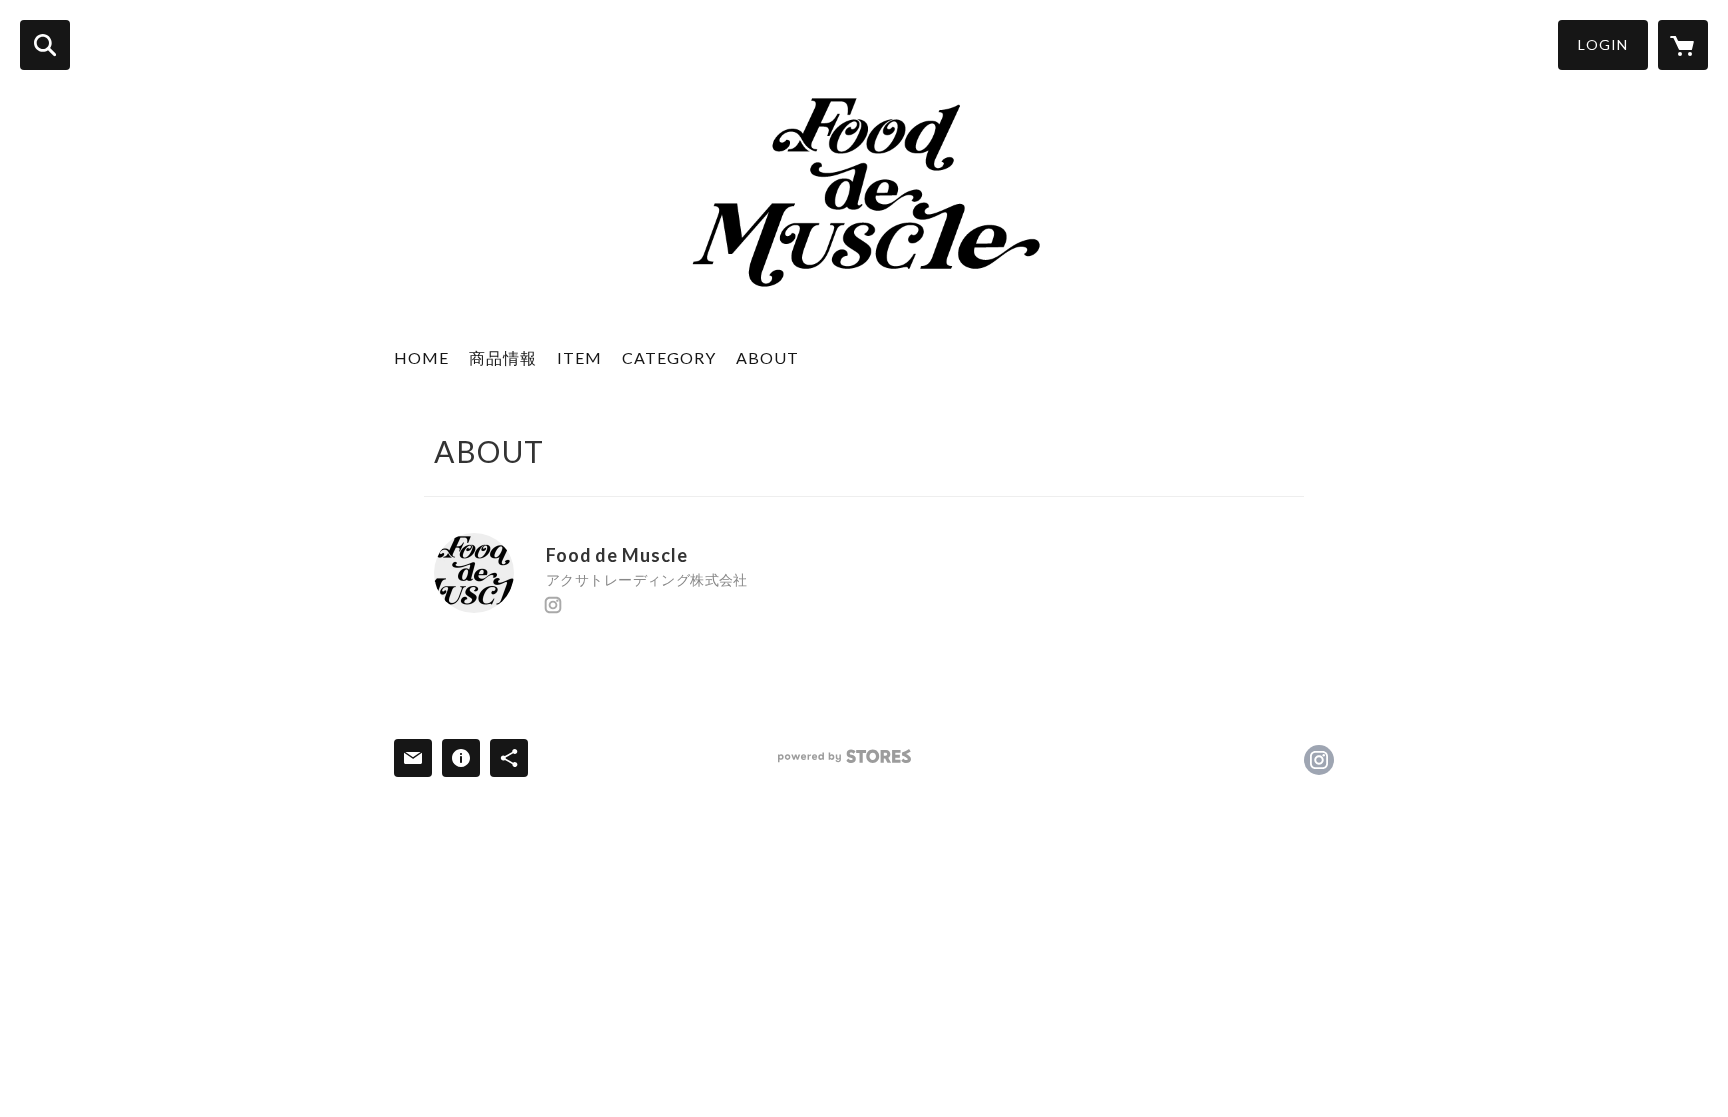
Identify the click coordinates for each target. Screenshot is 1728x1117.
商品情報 (503, 357)
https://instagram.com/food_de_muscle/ (553, 605)
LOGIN (1603, 44)
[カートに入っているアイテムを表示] (1683, 45)
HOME (421, 357)
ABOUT (767, 357)
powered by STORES (844, 756)
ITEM (579, 357)
